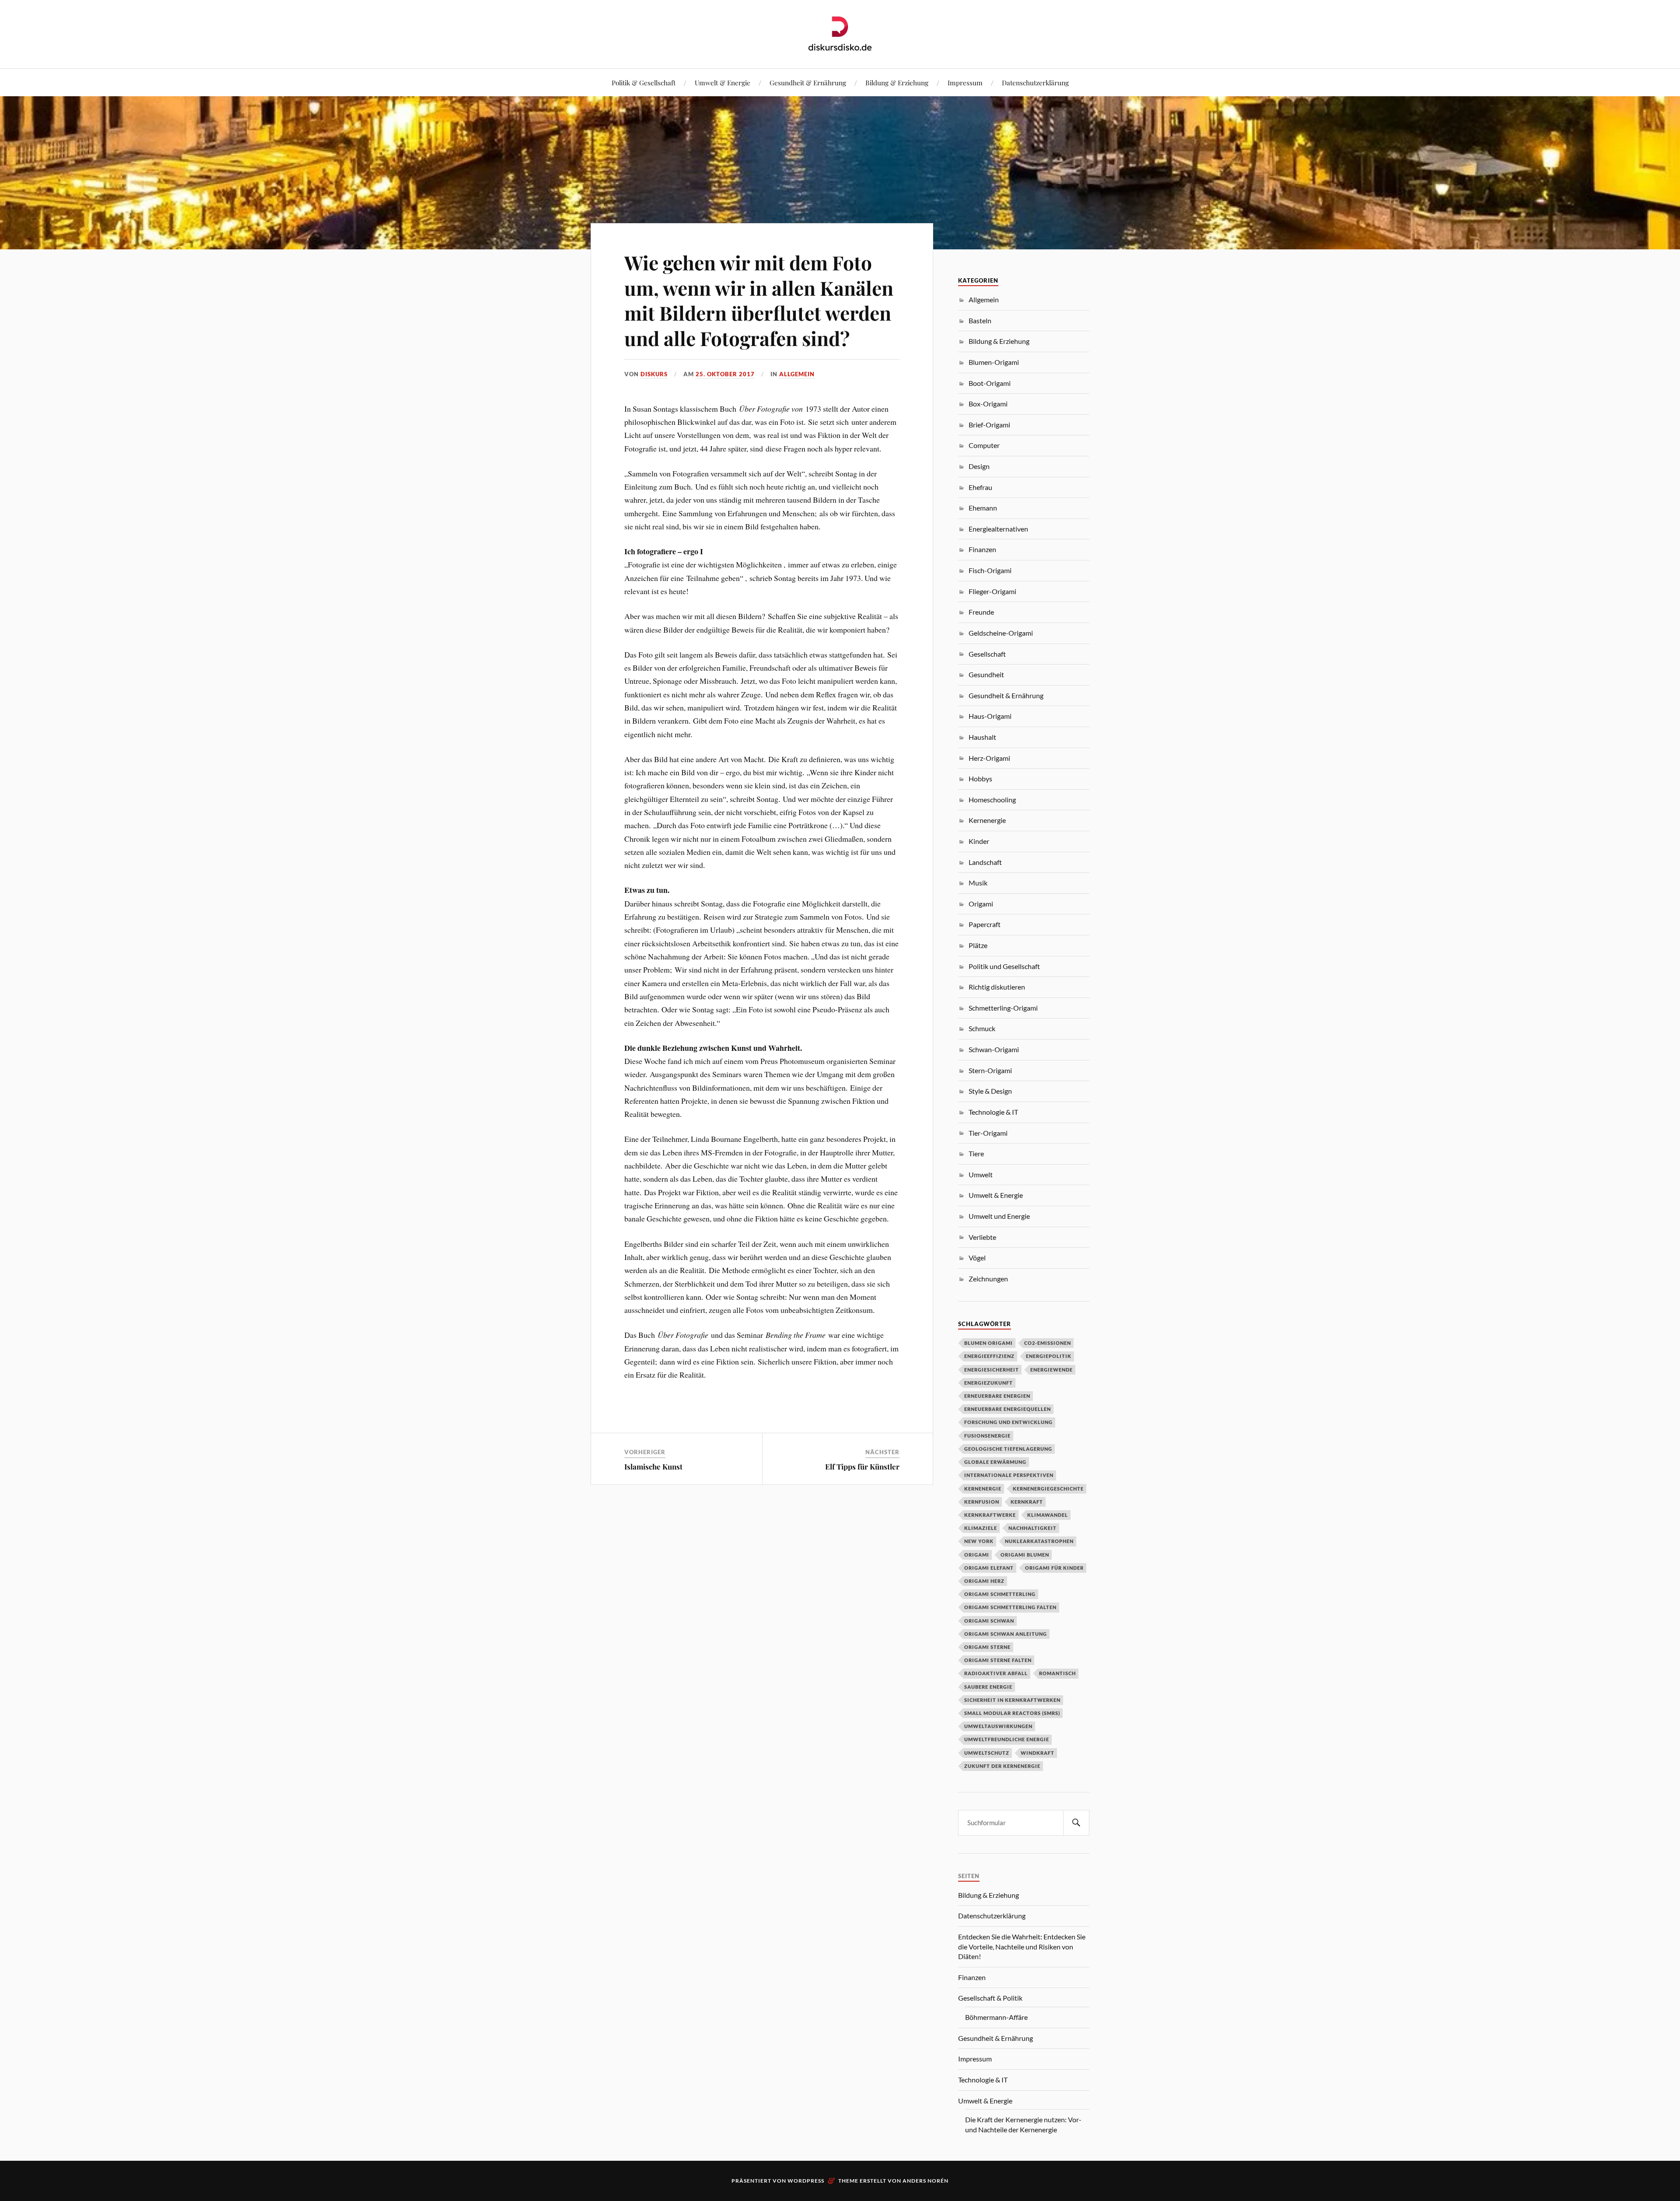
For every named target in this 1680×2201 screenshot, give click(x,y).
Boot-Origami (990, 383)
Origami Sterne (987, 1647)
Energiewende (1052, 1370)
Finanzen (982, 549)
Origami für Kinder (1054, 1568)
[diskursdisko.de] (840, 33)
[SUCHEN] (1076, 1823)
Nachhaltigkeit (1032, 1528)
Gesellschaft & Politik (990, 1998)
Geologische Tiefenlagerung (1008, 1449)
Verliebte (982, 1237)
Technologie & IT (993, 1112)
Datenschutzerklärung (1035, 82)
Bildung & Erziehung (897, 82)
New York (979, 1541)
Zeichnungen (988, 1279)
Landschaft (985, 862)
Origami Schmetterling (1000, 1594)
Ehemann (983, 508)
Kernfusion (982, 1502)
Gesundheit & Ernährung (808, 82)
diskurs (654, 374)
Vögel (977, 1258)
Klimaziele (981, 1528)
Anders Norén (926, 2181)
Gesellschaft (987, 654)
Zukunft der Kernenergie (1002, 1766)
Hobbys (980, 779)
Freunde (981, 612)
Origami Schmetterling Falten (1010, 1607)
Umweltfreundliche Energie (1007, 1739)
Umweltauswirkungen (998, 1726)
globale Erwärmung (995, 1462)
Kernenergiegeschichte (1048, 1489)
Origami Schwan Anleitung (1006, 1634)
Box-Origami (988, 404)
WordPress (806, 2181)
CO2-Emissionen (1048, 1343)
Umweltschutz (987, 1753)
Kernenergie (987, 820)
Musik (978, 883)
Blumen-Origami (994, 362)
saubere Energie (988, 1687)
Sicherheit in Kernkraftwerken (1012, 1700)
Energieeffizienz (989, 1356)
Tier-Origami (988, 1133)
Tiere (976, 1153)
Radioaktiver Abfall (996, 1673)
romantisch (1057, 1673)
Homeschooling (992, 800)
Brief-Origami (989, 425)
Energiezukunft (989, 1383)
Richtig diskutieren (997, 987)
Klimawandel (1048, 1515)
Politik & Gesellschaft (644, 82)
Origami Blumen (1025, 1555)
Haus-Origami (990, 716)
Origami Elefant (989, 1568)
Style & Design (990, 1091)
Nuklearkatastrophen (1039, 1541)
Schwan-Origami (994, 1049)
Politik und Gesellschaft (1004, 966)
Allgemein (797, 374)
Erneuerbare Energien (997, 1396)
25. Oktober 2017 (725, 374)
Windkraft (1038, 1753)
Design (979, 466)
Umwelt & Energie (723, 82)
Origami (981, 904)
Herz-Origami (989, 758)
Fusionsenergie (987, 1436)
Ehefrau (980, 487)
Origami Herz (984, 1581)
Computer (984, 445)
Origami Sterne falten (998, 1660)
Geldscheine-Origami (1001, 633)
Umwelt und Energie (999, 1216)
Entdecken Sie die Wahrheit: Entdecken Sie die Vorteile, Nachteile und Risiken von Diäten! (1022, 1946)
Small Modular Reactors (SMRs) (1012, 1713)
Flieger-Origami (992, 591)
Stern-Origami (990, 1070)
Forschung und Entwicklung (1008, 1422)
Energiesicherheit (992, 1370)
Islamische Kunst (653, 1466)
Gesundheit (986, 674)
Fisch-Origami (990, 570)
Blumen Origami (989, 1343)
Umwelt (981, 1174)
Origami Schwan (989, 1621)
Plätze (978, 945)
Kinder (979, 841)
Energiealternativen (998, 529)
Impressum (965, 82)
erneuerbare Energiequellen (1008, 1409)
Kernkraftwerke (990, 1515)
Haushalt (982, 737)
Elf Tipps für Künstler (862, 1466)
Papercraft (985, 924)
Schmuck (982, 1028)
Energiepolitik (1049, 1356)
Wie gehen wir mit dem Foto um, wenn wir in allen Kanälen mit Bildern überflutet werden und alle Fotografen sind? (759, 300)
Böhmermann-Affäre (996, 2017)
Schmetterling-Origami (1003, 1008)
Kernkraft (1027, 1502)
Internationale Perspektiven (1009, 1475)
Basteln (980, 320)
